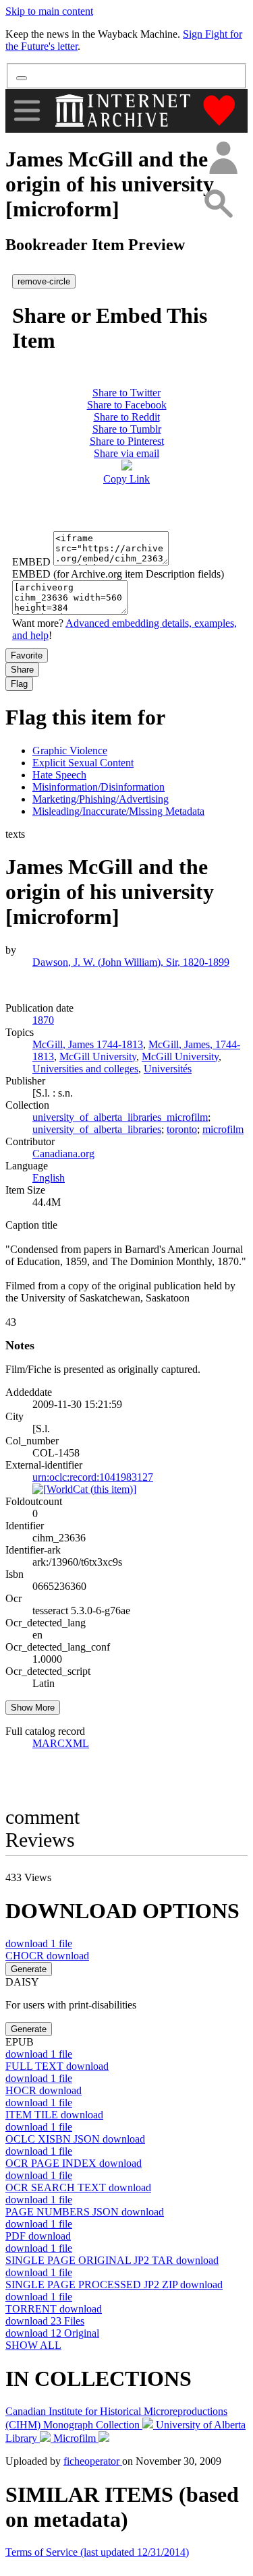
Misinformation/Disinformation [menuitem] (99, 787)
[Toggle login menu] (223, 159)
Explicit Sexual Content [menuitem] (83, 763)
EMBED (31, 562)
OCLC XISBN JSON (75, 2139)
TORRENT (54, 2309)
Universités (168, 1069)
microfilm (223, 1129)
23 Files (45, 2321)
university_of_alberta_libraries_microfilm (120, 1117)
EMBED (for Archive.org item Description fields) (118, 574)
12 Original (52, 2333)
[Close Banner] (22, 78)
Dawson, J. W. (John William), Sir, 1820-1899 (131, 962)
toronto (182, 1129)
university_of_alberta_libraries (97, 1129)
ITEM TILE (54, 2115)
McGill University (98, 1056)
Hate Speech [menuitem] (59, 775)
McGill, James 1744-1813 (88, 1044)
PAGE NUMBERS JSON (85, 2212)
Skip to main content (49, 11)
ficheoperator (93, 2461)
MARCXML (61, 1743)
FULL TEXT (57, 2066)
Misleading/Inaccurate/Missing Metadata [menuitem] (118, 811)
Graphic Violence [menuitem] (70, 750)
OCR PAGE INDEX (74, 2163)
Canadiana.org (63, 1154)
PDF (38, 2236)
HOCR (44, 2090)
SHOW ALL (33, 2345)
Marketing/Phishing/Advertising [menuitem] (101, 799)
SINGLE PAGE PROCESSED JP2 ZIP (114, 2284)
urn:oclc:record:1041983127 (93, 1477)
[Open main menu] (27, 111)
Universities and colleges (85, 1069)
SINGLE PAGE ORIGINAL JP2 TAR (112, 2260)
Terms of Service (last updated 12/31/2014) (97, 2552)
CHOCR (47, 1956)
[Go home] (124, 111)
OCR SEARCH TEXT (78, 2187)
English (49, 1178)
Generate (29, 1969)
